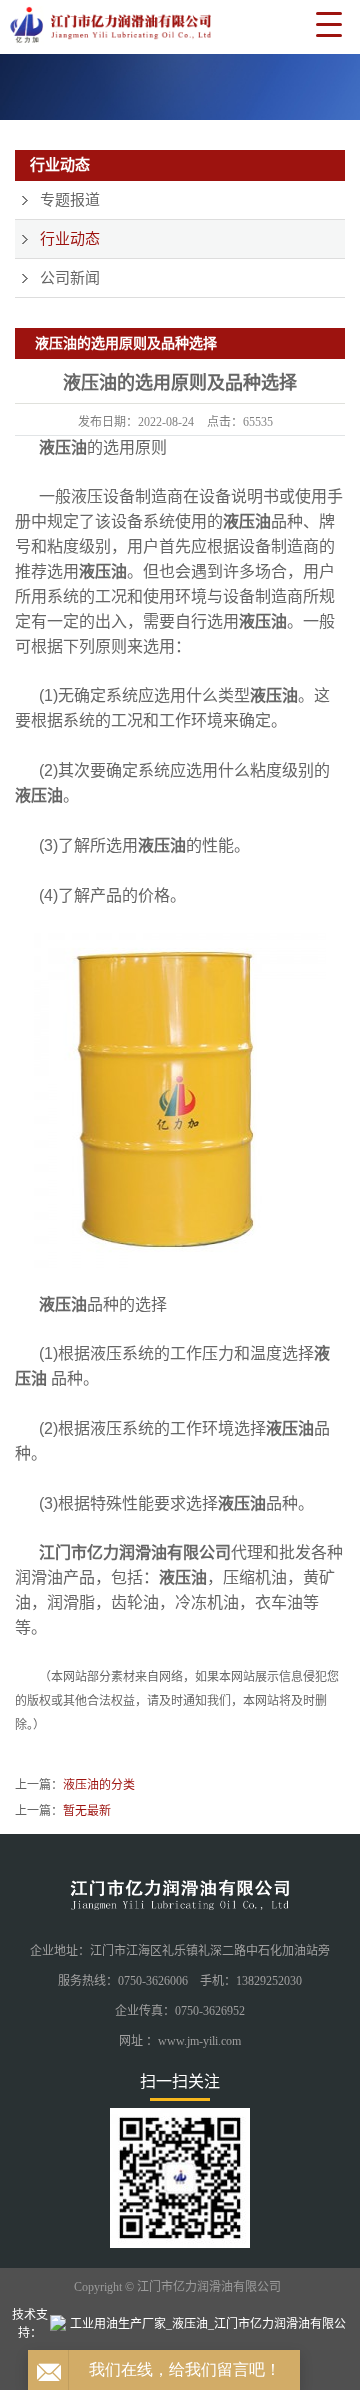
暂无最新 (87, 1811)
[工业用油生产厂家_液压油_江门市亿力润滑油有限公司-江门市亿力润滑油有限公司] (106, 28)
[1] (180, 87)
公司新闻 (70, 278)
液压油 (63, 447)
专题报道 (70, 200)
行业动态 (70, 239)
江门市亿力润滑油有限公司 (135, 1552)
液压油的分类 (99, 1785)
